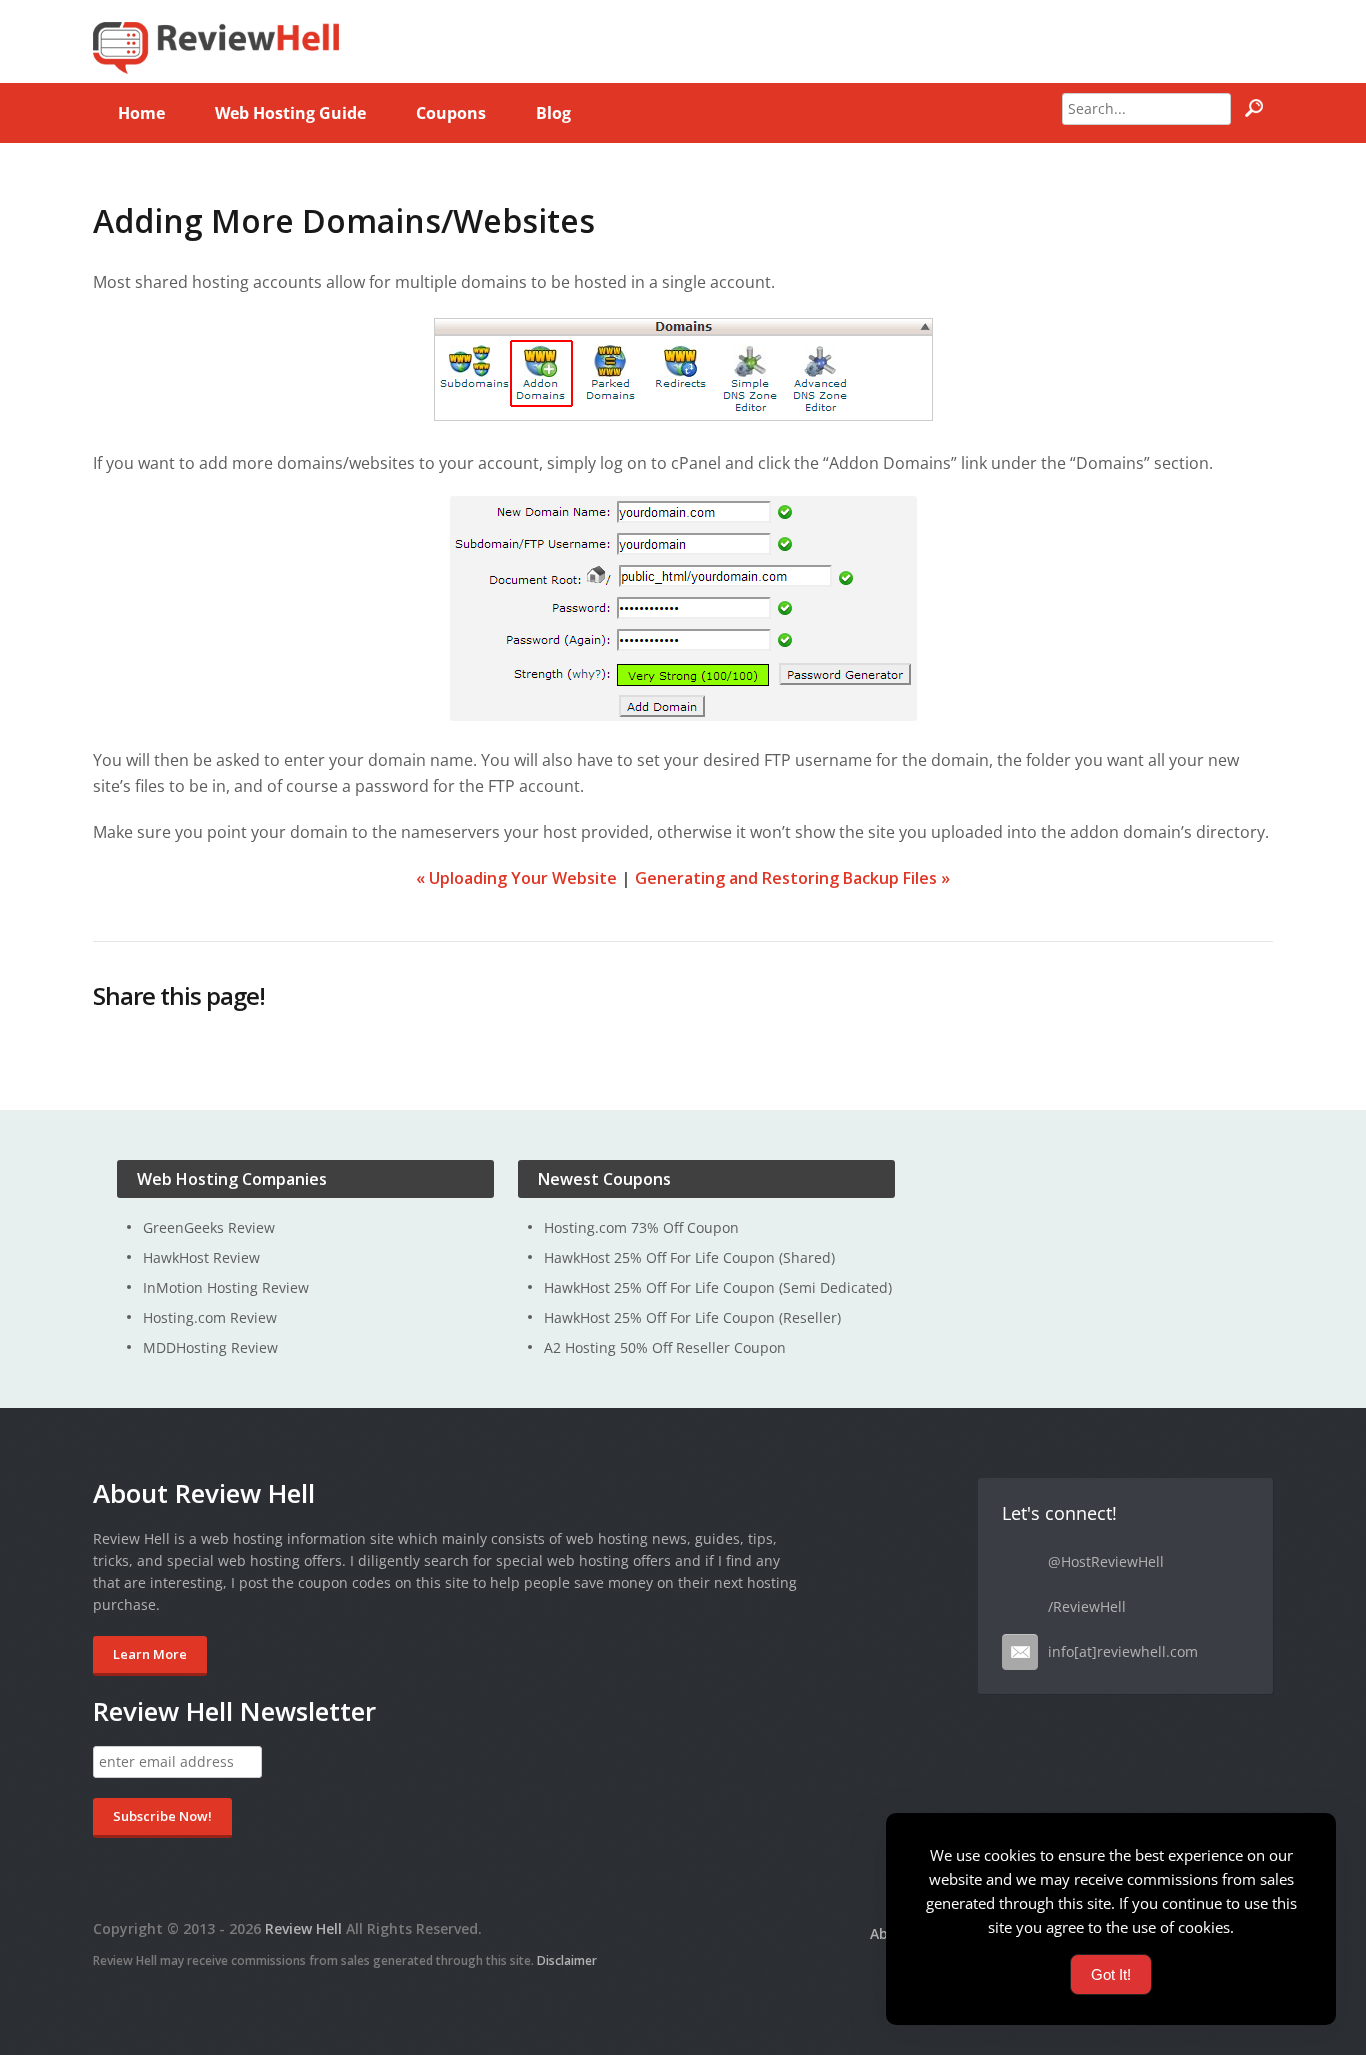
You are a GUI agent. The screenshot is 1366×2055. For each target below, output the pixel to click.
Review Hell (303, 1928)
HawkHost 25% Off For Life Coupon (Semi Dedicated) (718, 1287)
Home (141, 113)
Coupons (451, 113)
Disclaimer (567, 1960)
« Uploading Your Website (516, 878)
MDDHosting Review (210, 1347)
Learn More (150, 1654)
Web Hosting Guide (290, 113)
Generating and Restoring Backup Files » (792, 878)
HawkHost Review (201, 1257)
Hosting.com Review (210, 1317)
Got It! (1111, 1974)
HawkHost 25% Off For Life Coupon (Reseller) (692, 1317)
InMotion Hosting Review (226, 1287)
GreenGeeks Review (209, 1227)
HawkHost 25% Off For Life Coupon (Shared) (689, 1257)
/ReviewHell (1087, 1606)
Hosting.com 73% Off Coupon (641, 1227)
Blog (553, 113)
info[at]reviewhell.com (1123, 1651)
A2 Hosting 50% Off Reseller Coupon (665, 1347)
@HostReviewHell (1106, 1561)
